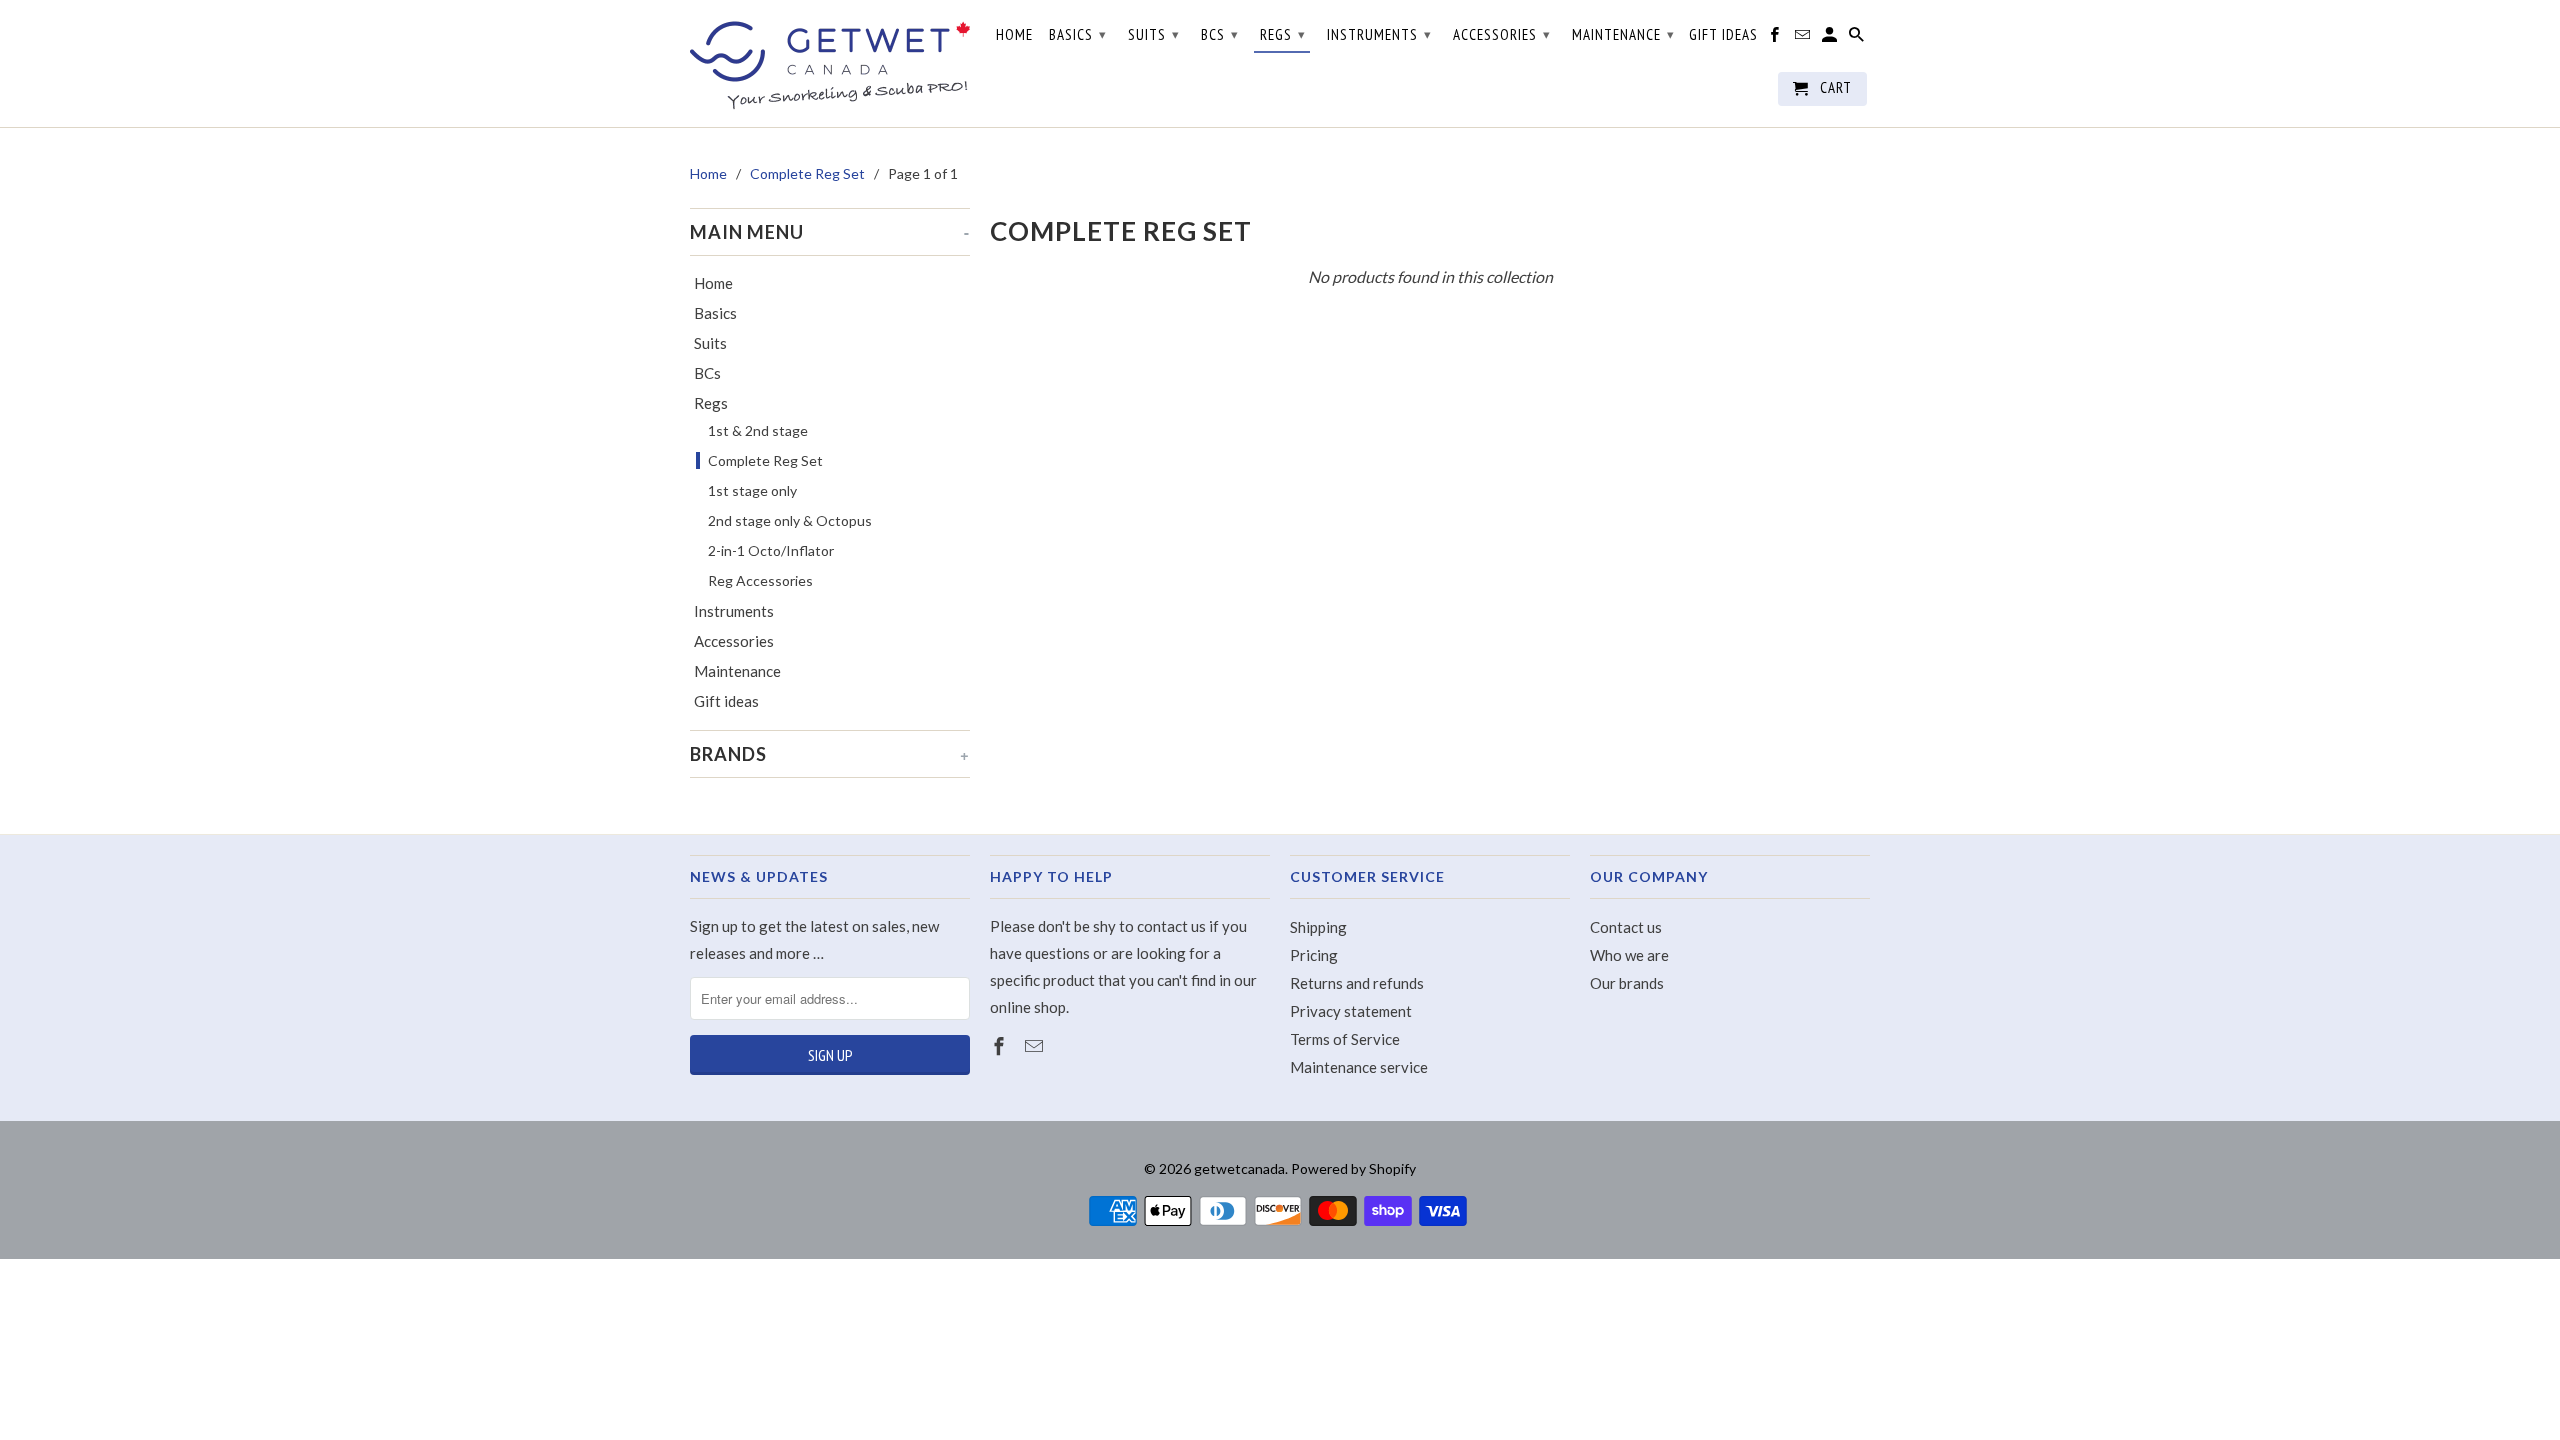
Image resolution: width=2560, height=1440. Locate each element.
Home (713, 283)
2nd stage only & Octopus (790, 520)
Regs (711, 403)
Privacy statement (1351, 1011)
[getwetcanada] (830, 63)
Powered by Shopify (1353, 1168)
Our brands (1627, 983)
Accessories (734, 641)
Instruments (734, 611)
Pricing (1314, 955)
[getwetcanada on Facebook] (1001, 1046)
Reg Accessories (760, 580)
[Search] (1858, 39)
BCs (707, 373)
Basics (715, 313)
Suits (710, 343)
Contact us (1626, 927)
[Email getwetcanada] (1036, 1046)
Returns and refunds (1357, 983)
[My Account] (1831, 39)
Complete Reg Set (765, 460)
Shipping (1318, 927)
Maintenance (737, 671)
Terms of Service (1345, 1039)
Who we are (1629, 955)
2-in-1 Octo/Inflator (771, 550)
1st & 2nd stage (758, 430)
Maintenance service (1359, 1067)
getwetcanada (1239, 1168)
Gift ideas (726, 701)
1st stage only (752, 490)
